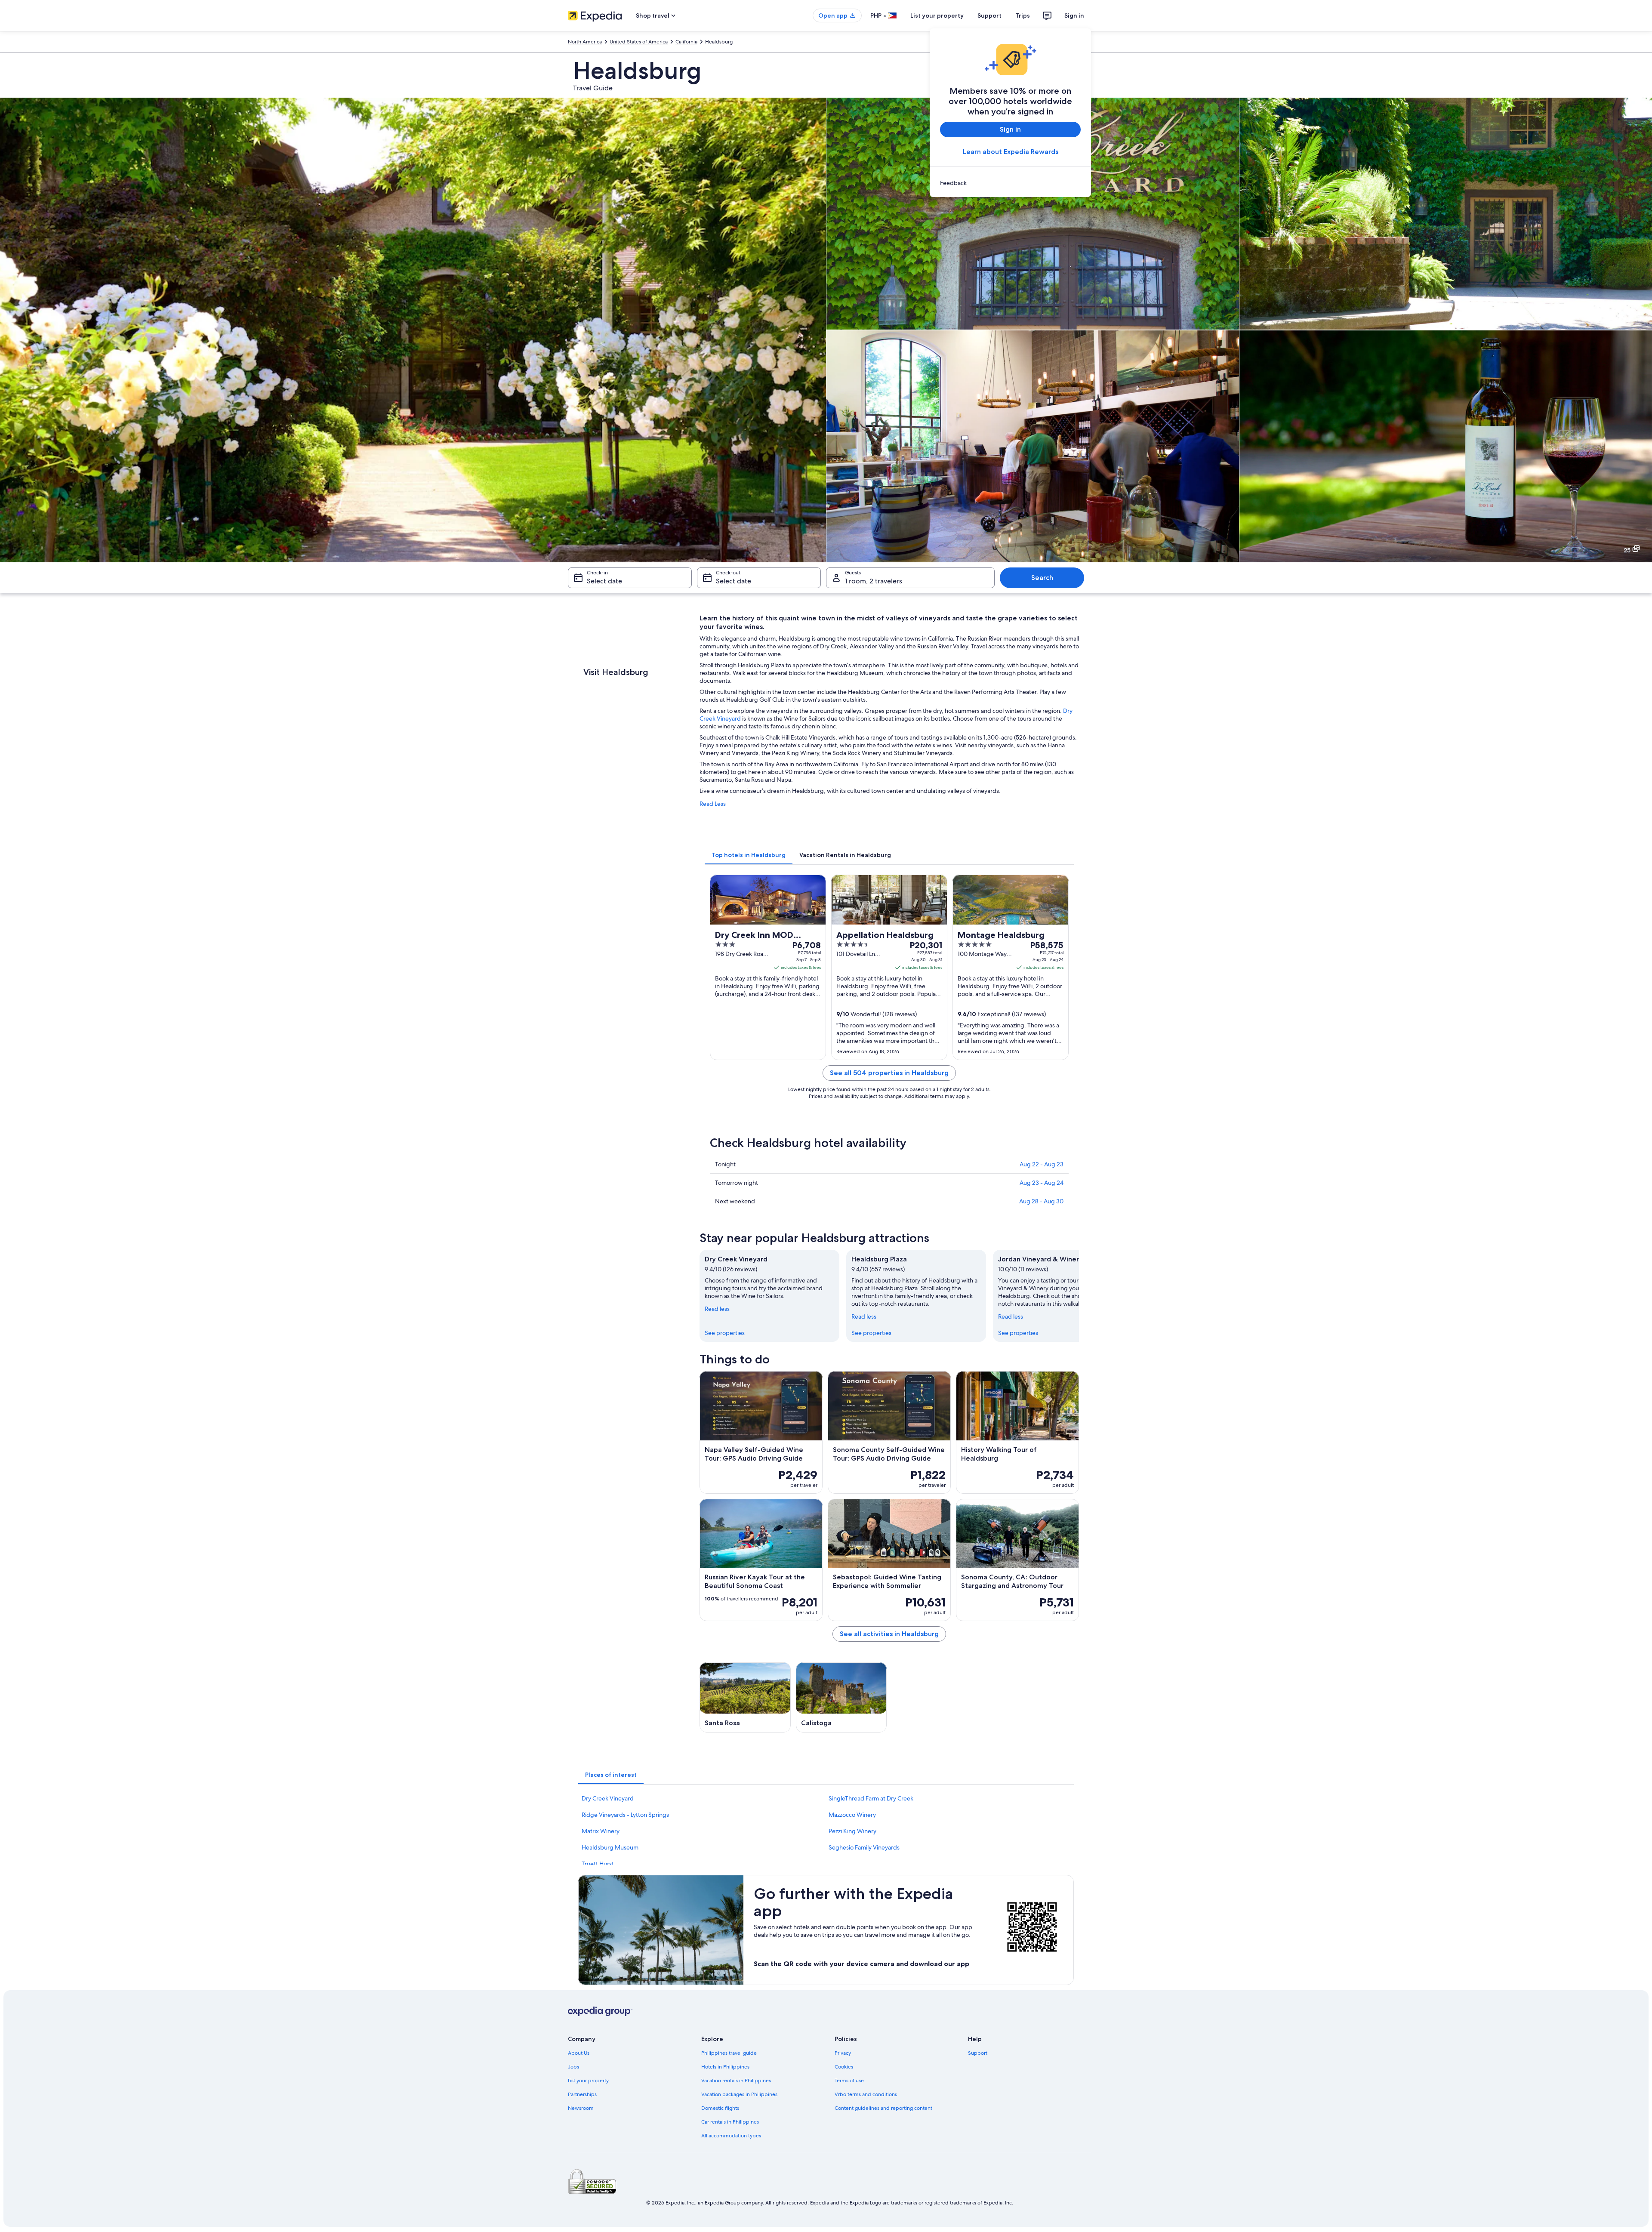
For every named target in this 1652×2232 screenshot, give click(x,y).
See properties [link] (725, 1333)
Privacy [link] (843, 2053)
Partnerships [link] (582, 2094)
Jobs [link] (573, 2067)
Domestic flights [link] (720, 2108)
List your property (937, 15)
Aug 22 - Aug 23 (1042, 1164)
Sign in (1074, 15)
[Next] (1079, 1296)
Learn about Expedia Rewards (1011, 152)
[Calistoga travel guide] (841, 1697)
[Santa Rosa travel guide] (745, 1697)
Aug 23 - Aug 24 (1042, 1183)
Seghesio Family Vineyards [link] (864, 1847)
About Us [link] (579, 2053)
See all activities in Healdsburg (889, 1634)
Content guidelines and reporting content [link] (883, 2108)
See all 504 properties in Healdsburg (889, 1073)
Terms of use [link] (849, 2081)
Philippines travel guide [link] (729, 2053)
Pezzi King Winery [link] (852, 1831)
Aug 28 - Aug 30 (1041, 1201)
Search (1042, 578)
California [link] (686, 42)
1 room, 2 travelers (874, 581)
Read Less (713, 804)
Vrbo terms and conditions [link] (866, 2094)
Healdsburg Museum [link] (610, 1847)
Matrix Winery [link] (601, 1831)
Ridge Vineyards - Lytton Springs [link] (625, 1815)
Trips (1023, 15)
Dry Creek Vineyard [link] (608, 1798)
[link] (1010, 183)
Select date (604, 581)
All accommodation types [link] (731, 2136)
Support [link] (978, 2053)
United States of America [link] (639, 42)
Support (989, 15)
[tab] (749, 855)
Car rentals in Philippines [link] (730, 2122)
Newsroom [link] (581, 2108)
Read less (717, 1309)
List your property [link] (588, 2081)
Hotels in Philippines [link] (725, 2067)
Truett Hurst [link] (598, 1864)
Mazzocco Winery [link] (852, 1815)
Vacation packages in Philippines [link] (739, 2094)
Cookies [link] (844, 2067)
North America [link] (585, 42)
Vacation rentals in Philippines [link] (736, 2081)
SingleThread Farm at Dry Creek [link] (871, 1798)
